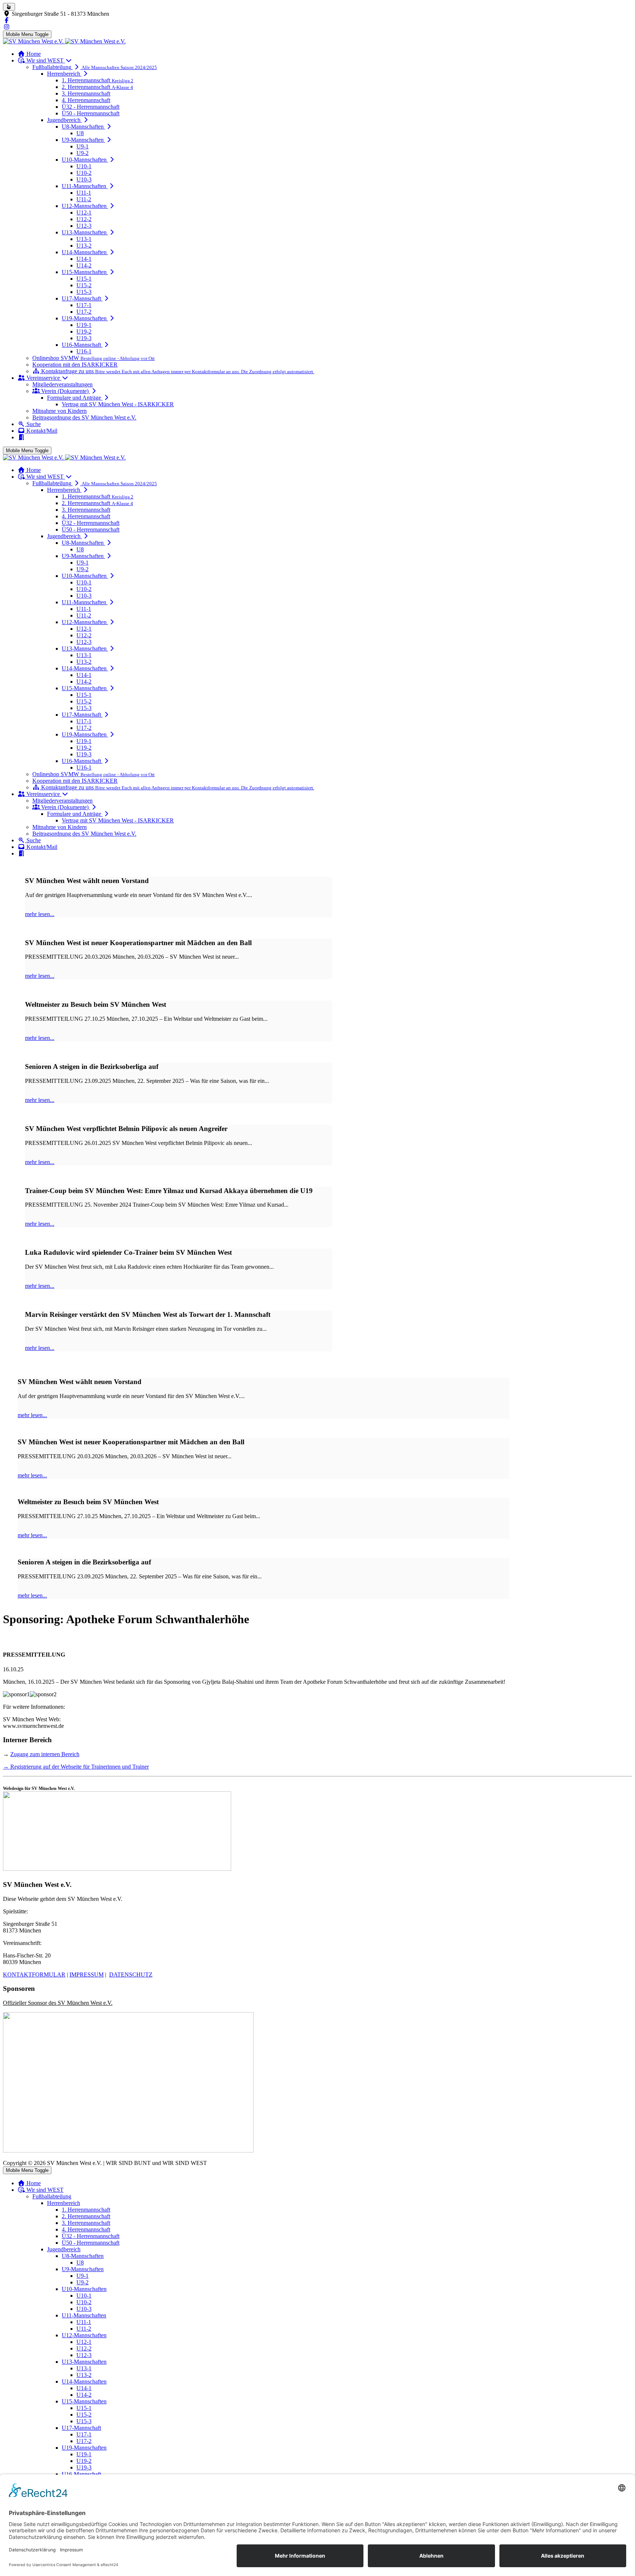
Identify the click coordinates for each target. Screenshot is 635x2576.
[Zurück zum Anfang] (9, 7)
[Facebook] (7, 20)
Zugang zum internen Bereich (45, 1754)
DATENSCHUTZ (131, 1975)
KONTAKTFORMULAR (34, 1975)
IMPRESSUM (87, 1975)
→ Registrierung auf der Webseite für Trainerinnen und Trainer (76, 1767)
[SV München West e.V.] (64, 41)
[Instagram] (7, 27)
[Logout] (21, 437)
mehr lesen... (40, 914)
